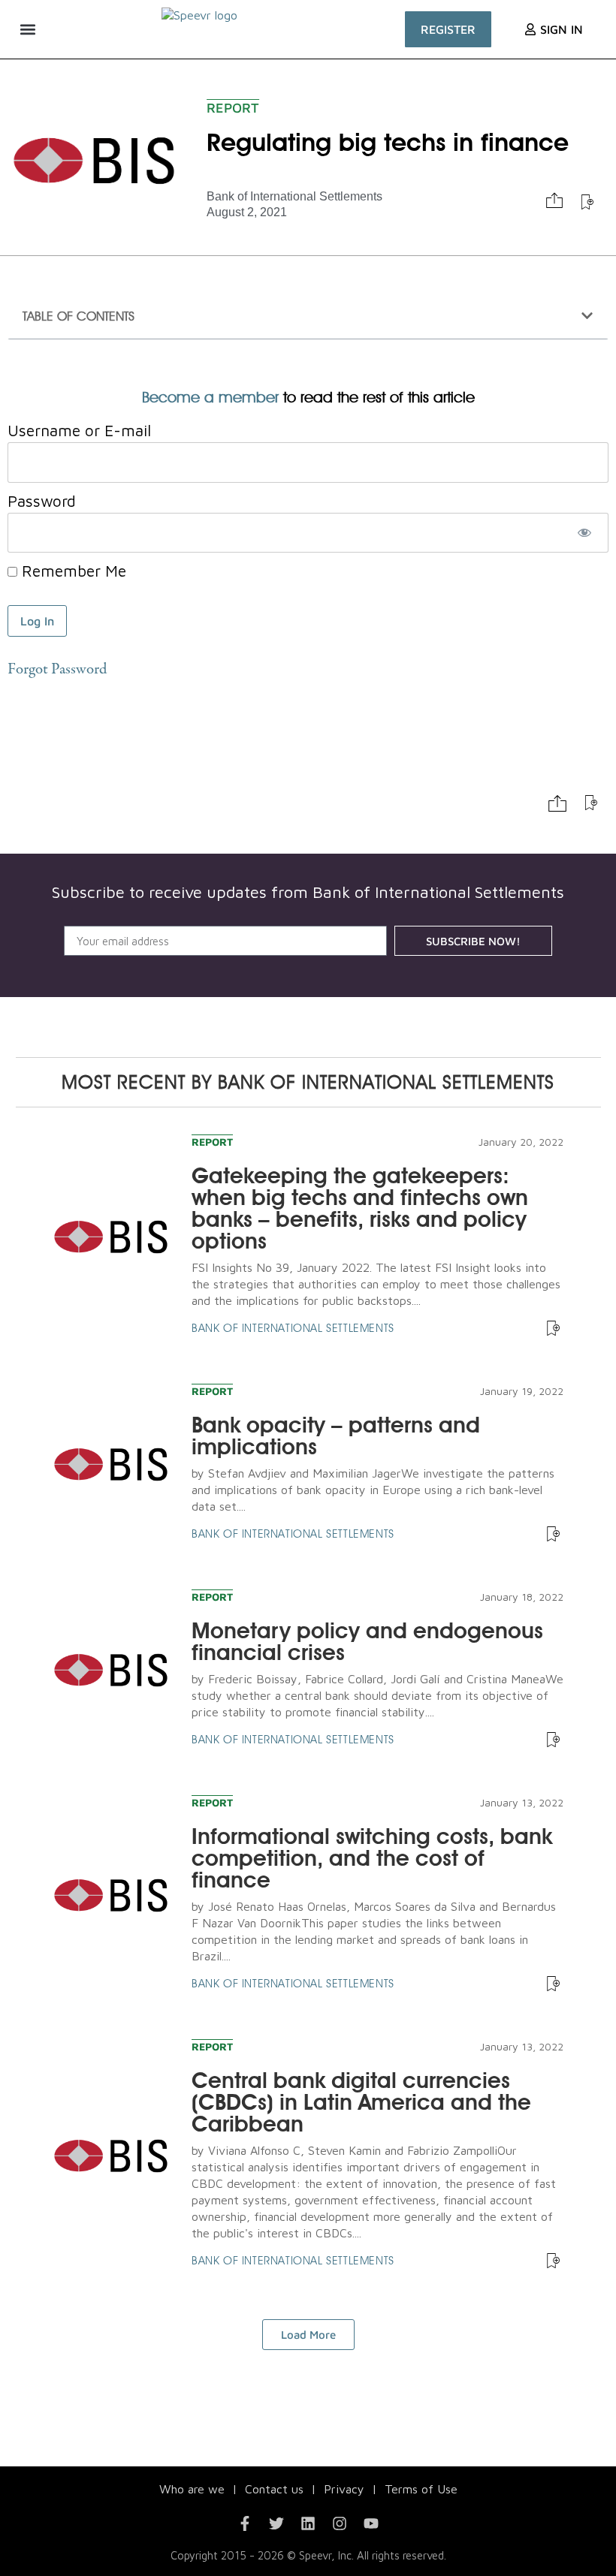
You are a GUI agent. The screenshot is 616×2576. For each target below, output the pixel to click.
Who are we (192, 2489)
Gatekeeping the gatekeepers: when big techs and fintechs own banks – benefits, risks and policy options (360, 1208)
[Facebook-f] (245, 2523)
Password (42, 501)
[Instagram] (340, 2523)
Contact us (274, 2489)
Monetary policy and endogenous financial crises (367, 1641)
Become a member (210, 397)
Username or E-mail (79, 430)
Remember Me (72, 571)
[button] (27, 29)
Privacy (344, 2489)
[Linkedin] (308, 2523)
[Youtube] (371, 2523)
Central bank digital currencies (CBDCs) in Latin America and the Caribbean (361, 2102)
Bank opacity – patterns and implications (336, 1436)
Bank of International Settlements (294, 196)
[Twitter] (276, 2523)
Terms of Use (421, 2489)
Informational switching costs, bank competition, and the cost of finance (372, 1858)
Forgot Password (57, 670)
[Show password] (584, 533)
